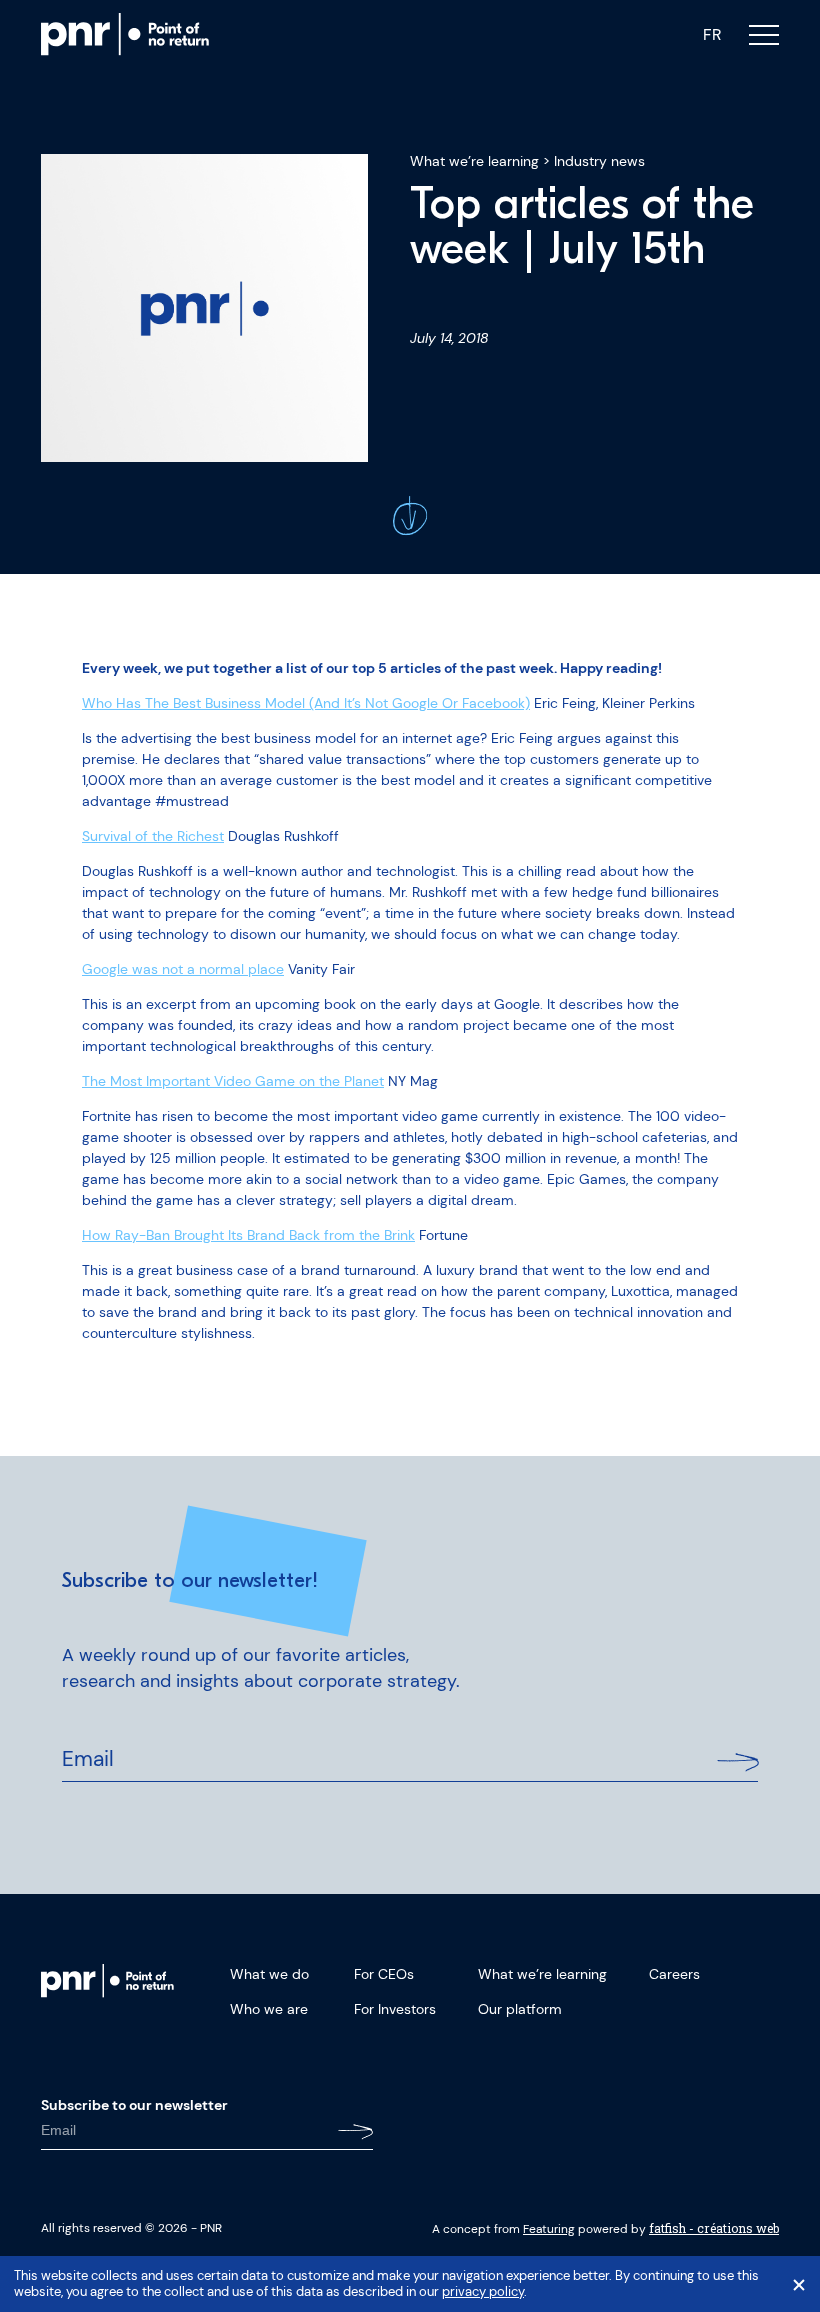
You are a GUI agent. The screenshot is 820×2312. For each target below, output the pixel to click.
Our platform (520, 2009)
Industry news (599, 161)
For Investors (395, 2009)
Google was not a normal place (183, 969)
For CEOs (384, 1974)
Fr (712, 35)
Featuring (549, 2229)
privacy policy (483, 2292)
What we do (269, 1974)
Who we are (269, 2009)
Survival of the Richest (153, 836)
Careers (674, 1974)
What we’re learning (474, 161)
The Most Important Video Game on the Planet (233, 1081)
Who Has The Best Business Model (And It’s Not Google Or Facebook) (306, 703)
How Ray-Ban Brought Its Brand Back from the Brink (248, 1235)
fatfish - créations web (714, 2228)
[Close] (799, 2285)
